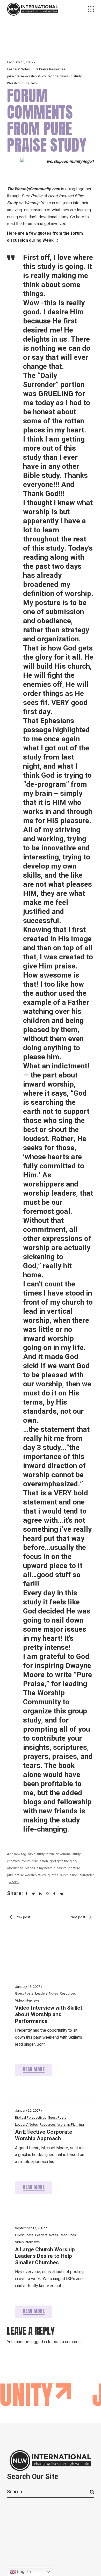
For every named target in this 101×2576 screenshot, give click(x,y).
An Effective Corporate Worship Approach (44, 2135)
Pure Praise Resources (48, 69)
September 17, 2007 (30, 2228)
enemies (13, 1861)
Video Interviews (27, 2000)
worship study (71, 76)
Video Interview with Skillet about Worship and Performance (49, 2014)
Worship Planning (71, 2124)
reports (53, 76)
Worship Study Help (22, 83)
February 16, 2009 (20, 62)
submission (69, 1875)
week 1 (14, 1882)
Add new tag (17, 1854)
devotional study (68, 1854)
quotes (53, 1875)
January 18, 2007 (28, 1987)
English (23, 2571)
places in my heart (38, 1868)
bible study (36, 1854)
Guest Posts (24, 1993)
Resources (68, 1993)
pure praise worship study (26, 76)
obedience (15, 1868)
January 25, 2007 (28, 2110)
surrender (87, 1875)
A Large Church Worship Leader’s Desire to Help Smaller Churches (45, 2256)
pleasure (60, 1868)
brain (50, 1854)
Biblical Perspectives (31, 2117)
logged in (39, 2342)
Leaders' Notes (18, 69)
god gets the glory (63, 1861)
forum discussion (35, 1861)
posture (74, 1868)
